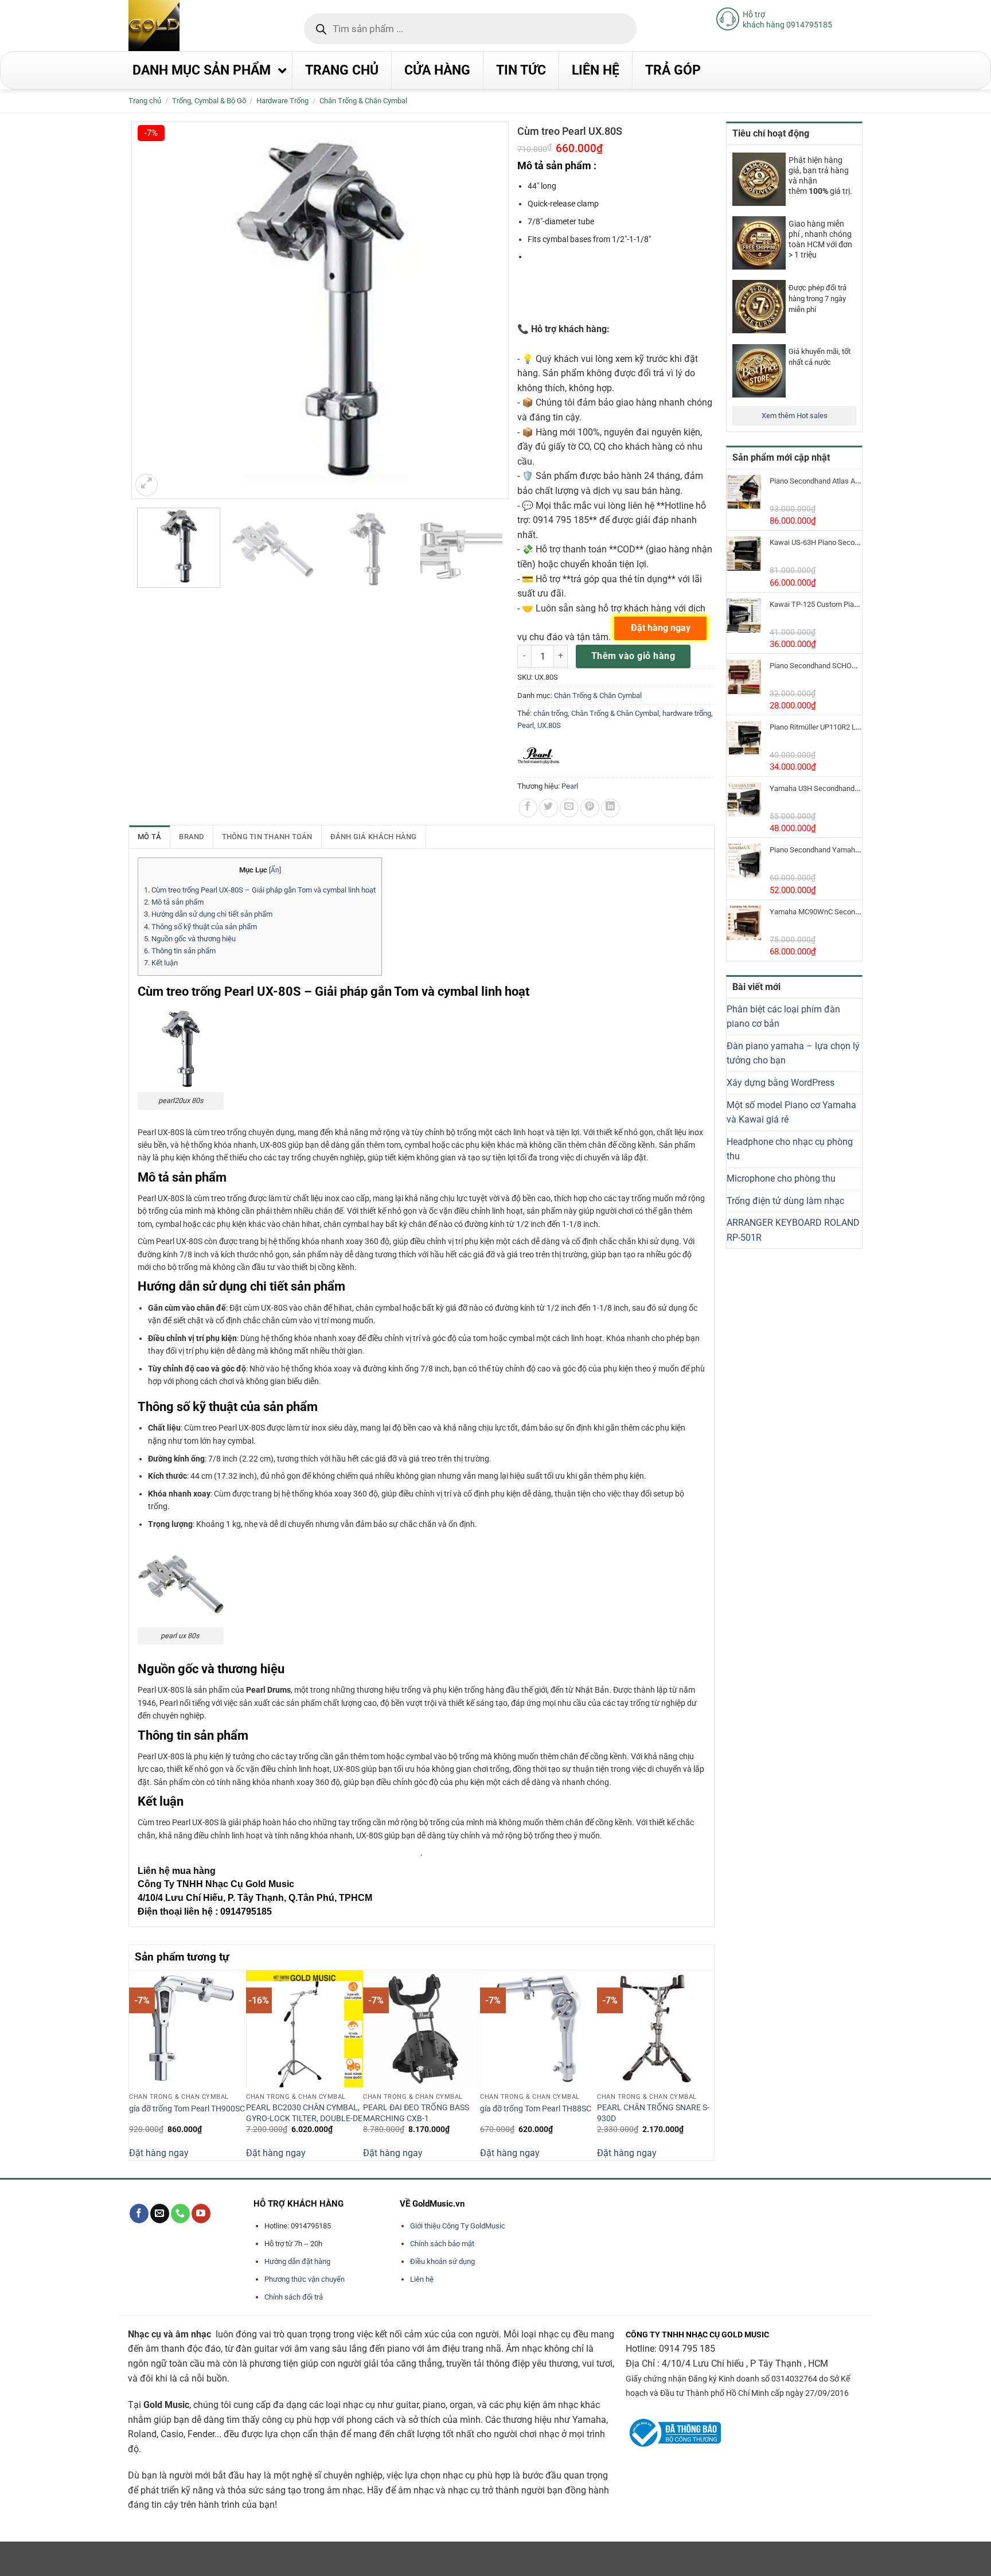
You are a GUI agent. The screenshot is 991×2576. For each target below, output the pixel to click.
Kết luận (161, 963)
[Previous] (135, 2064)
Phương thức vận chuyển (305, 2279)
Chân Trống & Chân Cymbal (363, 101)
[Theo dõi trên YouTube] (201, 2213)
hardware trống (687, 713)
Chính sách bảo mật (442, 2244)
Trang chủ (145, 101)
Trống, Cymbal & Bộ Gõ (209, 101)
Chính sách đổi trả (294, 2297)
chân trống (551, 713)
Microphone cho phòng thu (781, 1178)
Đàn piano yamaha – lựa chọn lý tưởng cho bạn (793, 1053)
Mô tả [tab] (149, 837)
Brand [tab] (191, 837)
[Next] (708, 2064)
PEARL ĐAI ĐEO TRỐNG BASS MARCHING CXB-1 (416, 2113)
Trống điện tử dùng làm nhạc (785, 1201)
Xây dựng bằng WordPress (781, 1083)
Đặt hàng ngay (159, 2153)
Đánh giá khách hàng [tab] (374, 837)
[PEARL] (539, 756)
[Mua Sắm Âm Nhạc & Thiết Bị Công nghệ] (177, 26)
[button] (147, 485)
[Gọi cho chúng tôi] (180, 2213)
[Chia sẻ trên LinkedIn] (610, 808)
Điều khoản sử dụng (442, 2261)
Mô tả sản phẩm (174, 902)
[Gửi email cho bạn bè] (569, 808)
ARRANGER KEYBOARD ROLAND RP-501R (793, 1230)
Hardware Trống (282, 101)
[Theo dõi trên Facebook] (139, 2213)
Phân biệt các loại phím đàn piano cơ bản (783, 1017)
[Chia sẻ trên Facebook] (528, 808)
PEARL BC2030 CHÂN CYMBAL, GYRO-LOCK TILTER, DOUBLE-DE (304, 2113)
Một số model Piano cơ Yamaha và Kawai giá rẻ (791, 1112)
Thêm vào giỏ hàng (633, 656)
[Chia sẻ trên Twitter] (549, 808)
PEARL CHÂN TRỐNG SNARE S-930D (653, 2113)
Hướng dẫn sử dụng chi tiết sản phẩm (208, 914)
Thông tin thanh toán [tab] (267, 837)
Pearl (526, 725)
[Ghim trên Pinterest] (590, 808)
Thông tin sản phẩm (180, 951)
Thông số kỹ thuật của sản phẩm (200, 927)
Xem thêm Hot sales (795, 416)
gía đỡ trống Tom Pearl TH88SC (536, 2109)
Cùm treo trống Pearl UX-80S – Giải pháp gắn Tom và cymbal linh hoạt (260, 890)
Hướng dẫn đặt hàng (297, 2261)
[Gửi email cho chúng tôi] (160, 2213)
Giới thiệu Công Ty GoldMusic (458, 2226)
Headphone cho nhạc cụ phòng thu (790, 1149)
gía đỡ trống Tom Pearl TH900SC (187, 2109)
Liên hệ (422, 2279)
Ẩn (275, 870)
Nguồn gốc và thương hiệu (190, 939)
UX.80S (549, 725)
